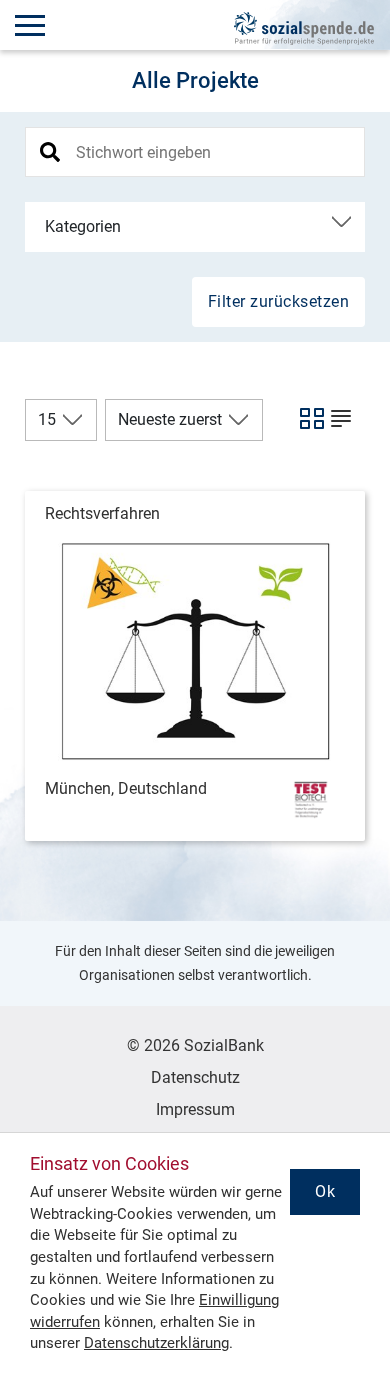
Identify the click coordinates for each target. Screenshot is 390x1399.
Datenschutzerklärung (156, 1343)
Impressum (195, 1109)
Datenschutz (195, 1077)
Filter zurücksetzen (279, 301)
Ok (325, 1191)
